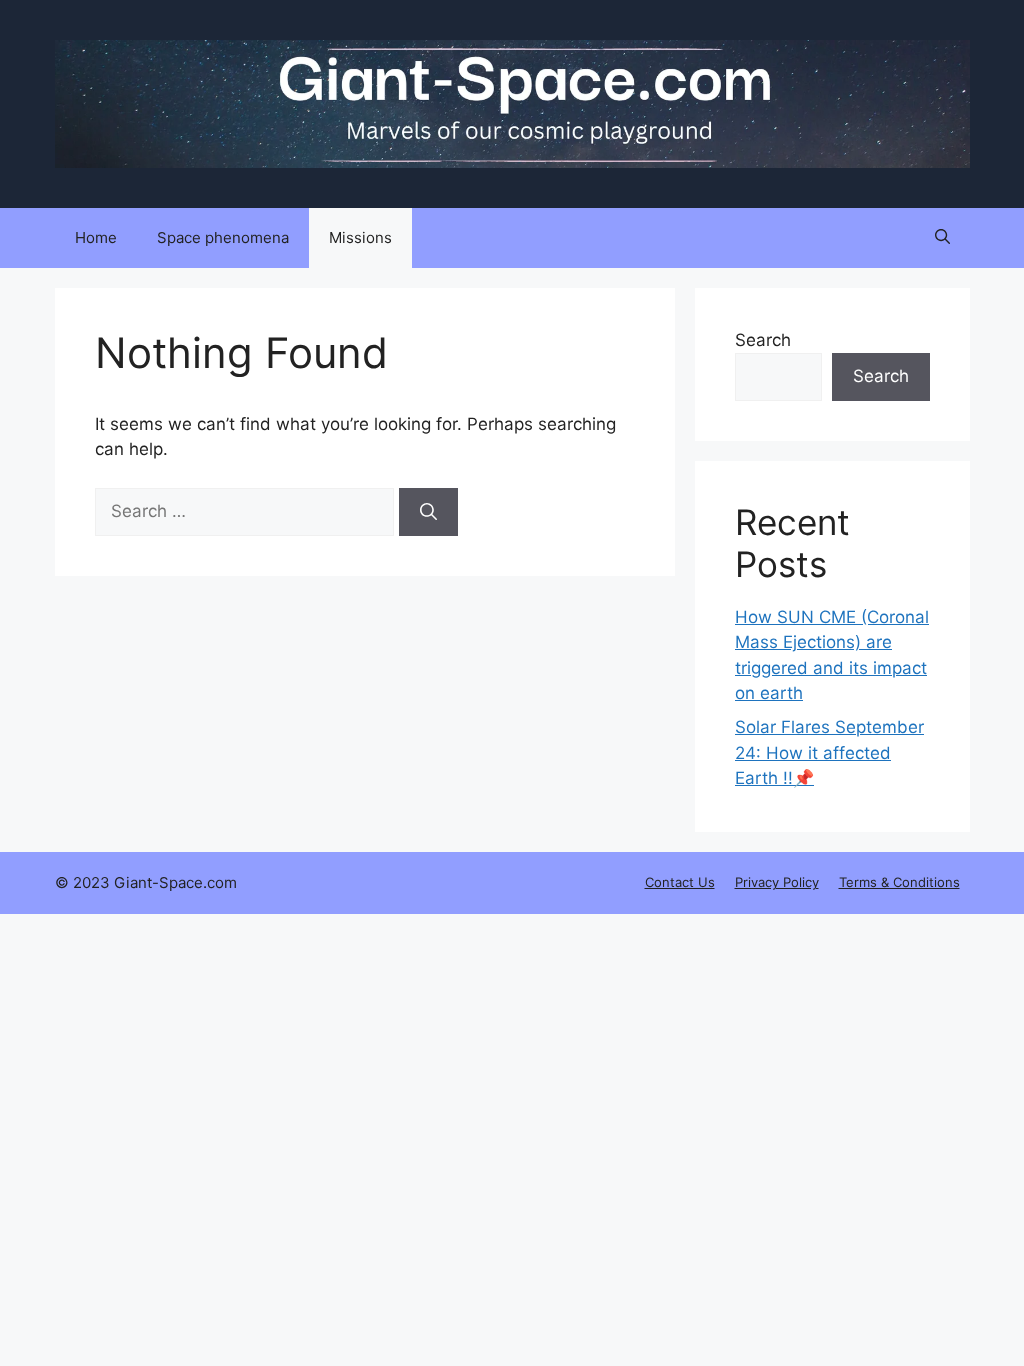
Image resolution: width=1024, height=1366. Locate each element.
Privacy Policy (777, 882)
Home (96, 237)
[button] (942, 238)
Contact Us (680, 882)
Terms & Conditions (899, 882)
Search (763, 340)
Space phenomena (223, 237)
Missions (360, 237)
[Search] (428, 512)
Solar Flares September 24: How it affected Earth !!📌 (829, 752)
